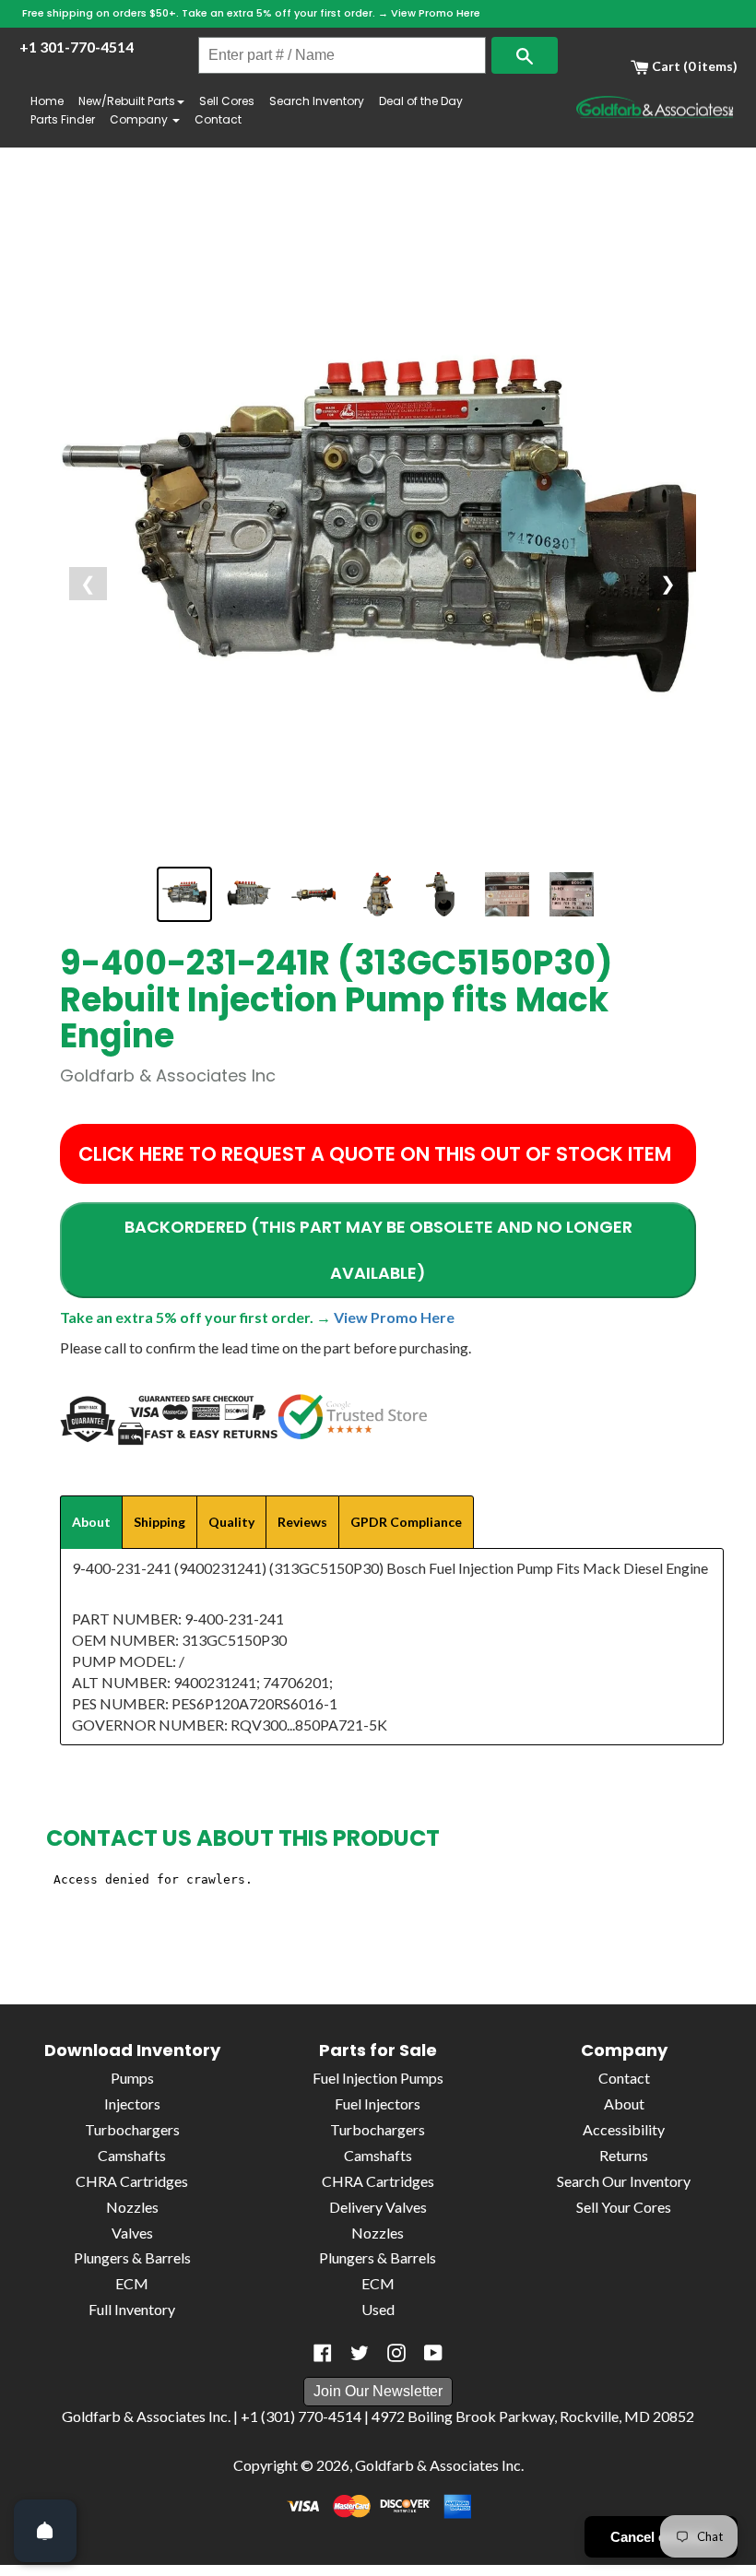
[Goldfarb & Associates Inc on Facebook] (323, 2353)
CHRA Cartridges (132, 2181)
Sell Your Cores (624, 2207)
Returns (624, 2155)
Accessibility (624, 2129)
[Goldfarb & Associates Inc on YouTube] (433, 2353)
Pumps (132, 2078)
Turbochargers (132, 2129)
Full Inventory (132, 2309)
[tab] (91, 1522)
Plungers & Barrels (132, 2257)
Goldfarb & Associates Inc (438, 2465)
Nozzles (132, 2207)
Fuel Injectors (378, 2103)
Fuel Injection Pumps (378, 2078)
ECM (132, 2283)
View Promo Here (436, 13)
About (624, 2103)
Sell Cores (227, 101)
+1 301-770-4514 (77, 47)
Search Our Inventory (624, 2181)
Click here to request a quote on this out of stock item (375, 1154)
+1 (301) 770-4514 (301, 2416)
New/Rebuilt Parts (127, 101)
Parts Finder (63, 119)
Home (47, 101)
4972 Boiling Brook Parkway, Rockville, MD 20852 (533, 2416)
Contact (218, 119)
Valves (132, 2233)
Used (378, 2309)
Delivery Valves (378, 2207)
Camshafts (132, 2155)
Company (140, 119)
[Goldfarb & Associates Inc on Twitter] (360, 2353)
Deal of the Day (421, 101)
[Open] (45, 2531)
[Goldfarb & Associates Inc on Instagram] (396, 2353)
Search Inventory (317, 101)
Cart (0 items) (693, 66)
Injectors (132, 2103)
